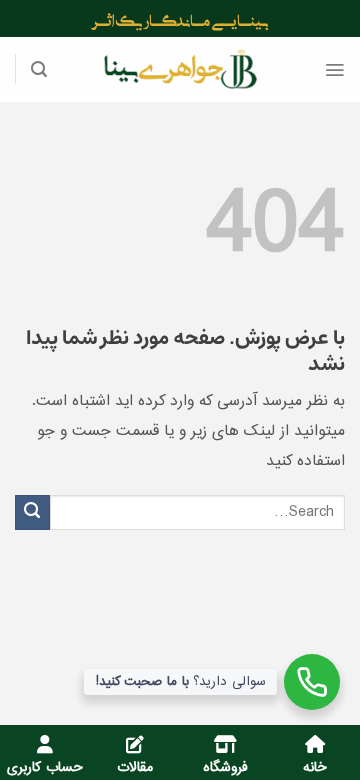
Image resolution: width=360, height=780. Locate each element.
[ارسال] (32, 512)
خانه (315, 768)
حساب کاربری (45, 768)
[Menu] (334, 70)
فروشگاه (225, 768)
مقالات (135, 768)
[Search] (39, 69)
